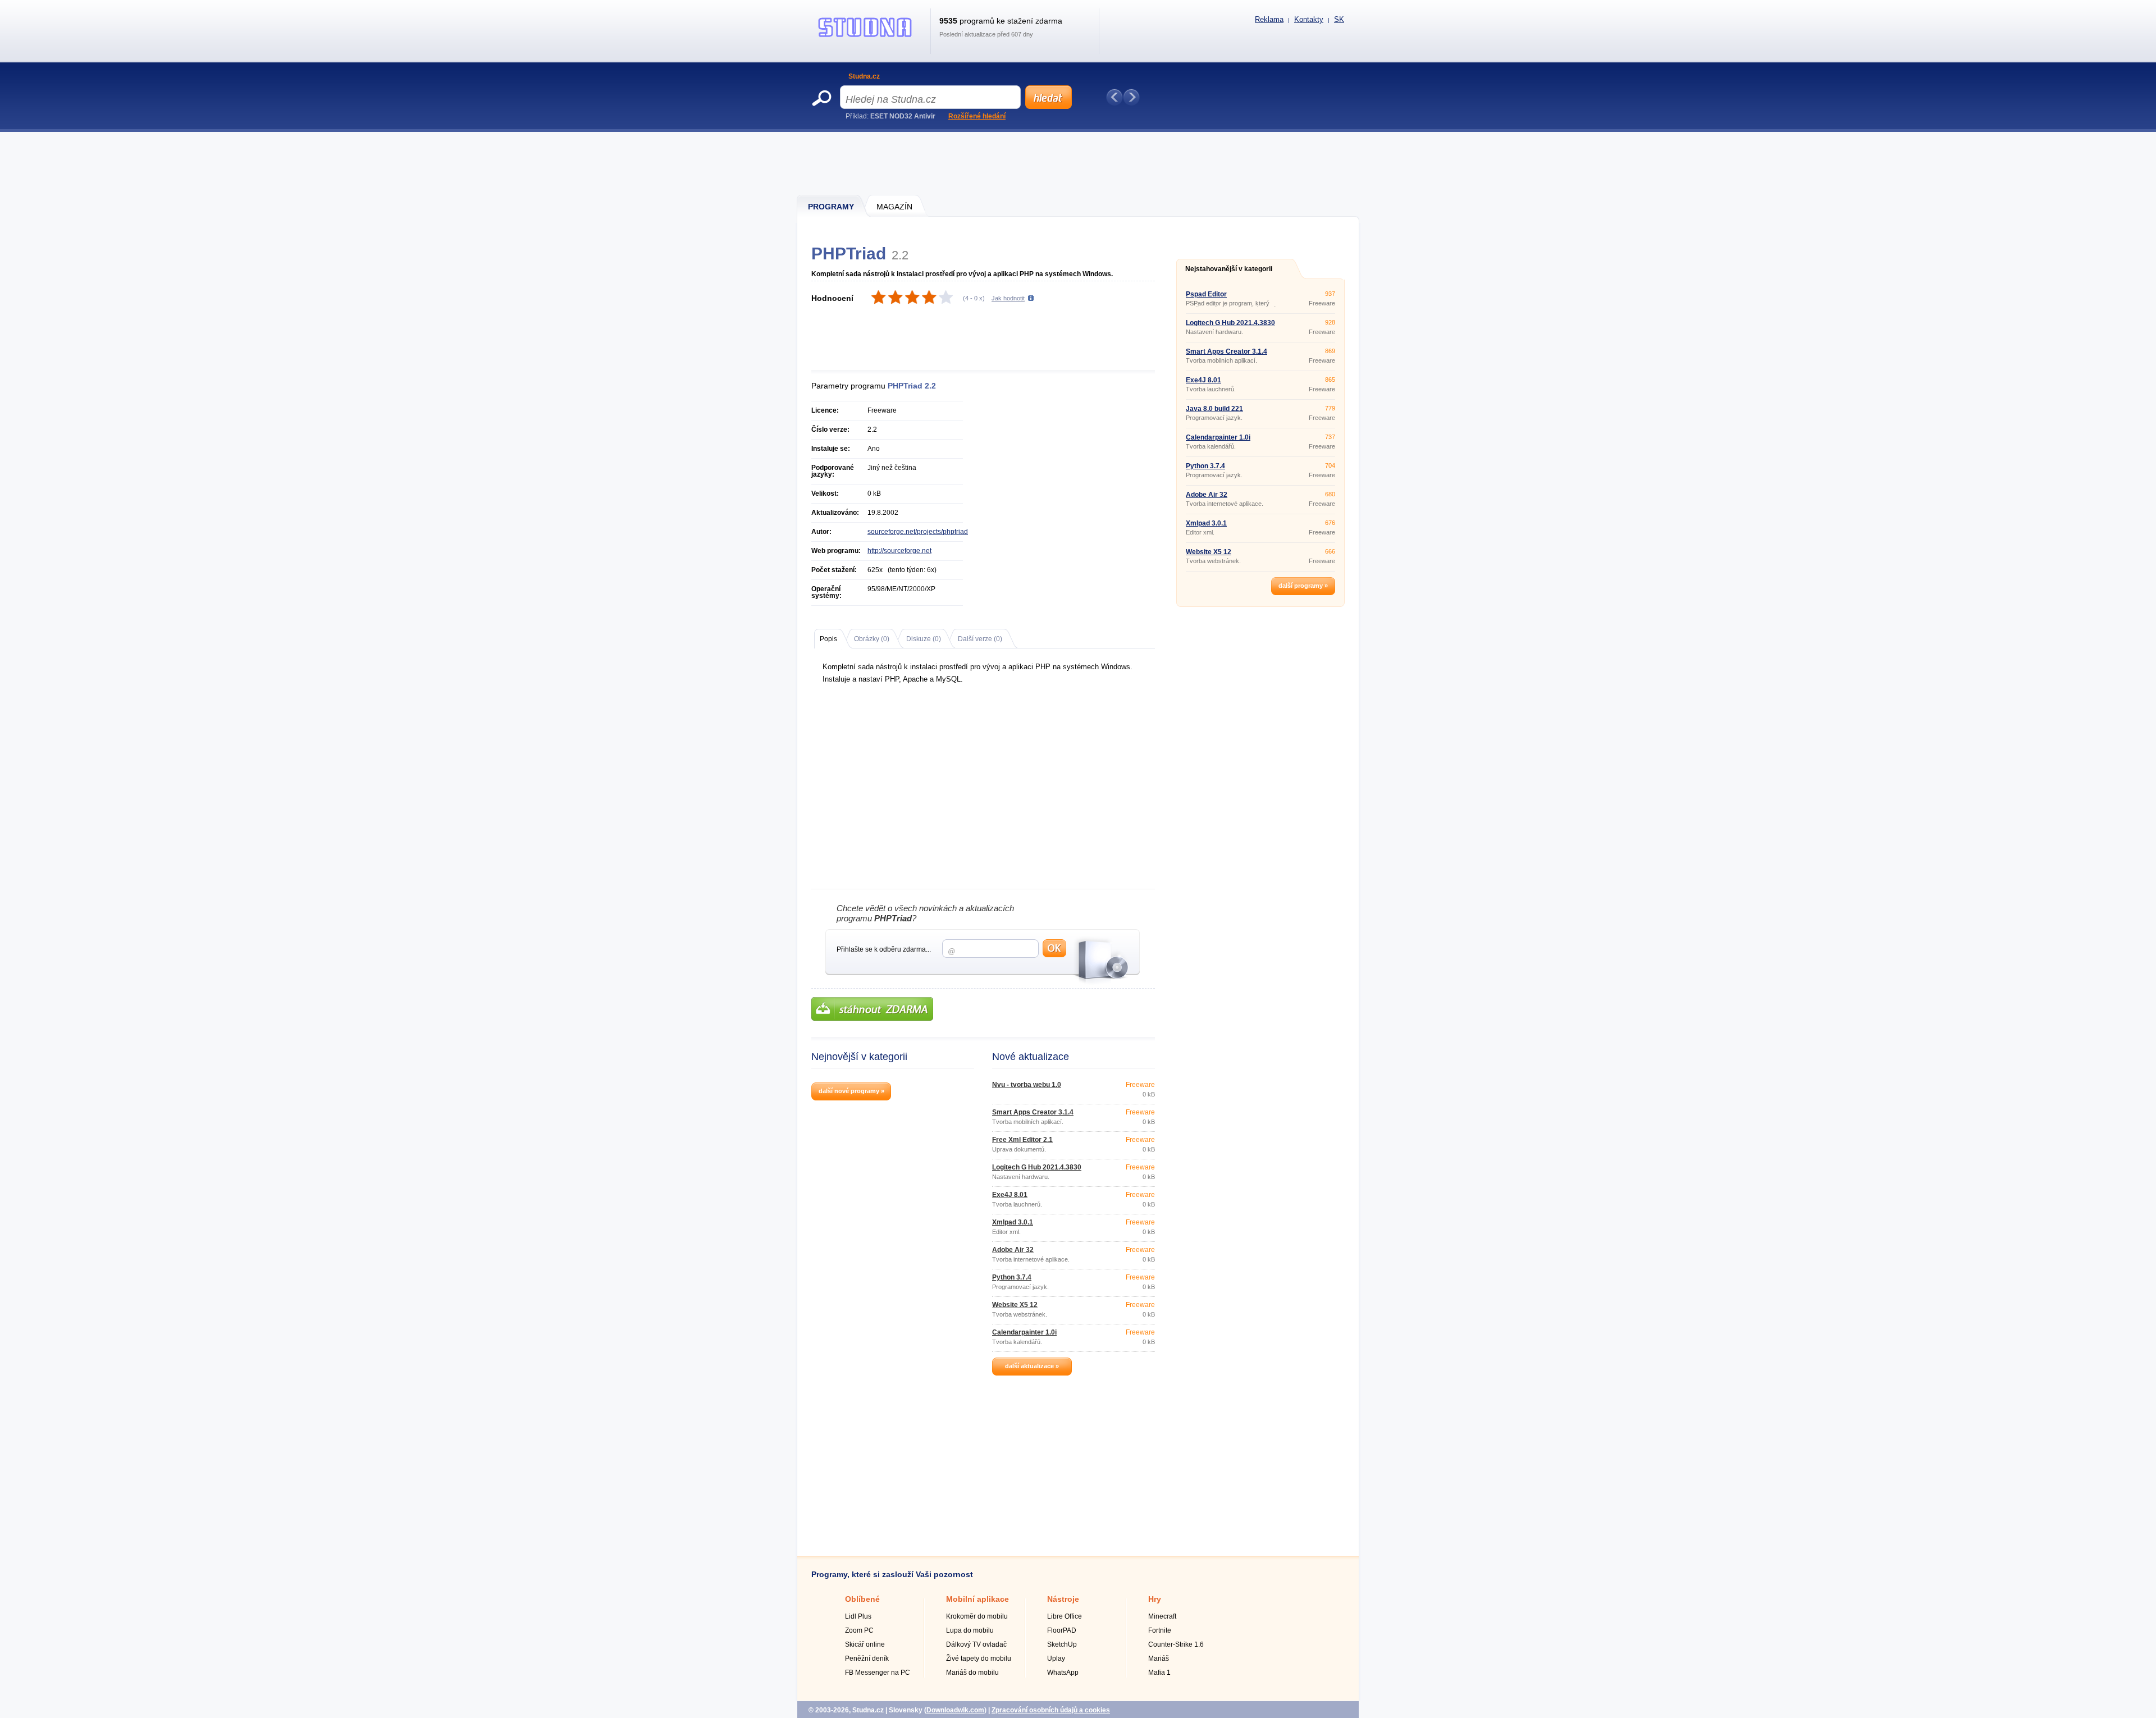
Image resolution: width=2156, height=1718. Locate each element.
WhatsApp (1063, 1673)
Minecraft (1162, 1616)
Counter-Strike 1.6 (1176, 1644)
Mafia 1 (1159, 1673)
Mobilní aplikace (977, 1599)
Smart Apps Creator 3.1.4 (1033, 1112)
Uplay (1056, 1658)
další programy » (1303, 586)
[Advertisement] (1079, 163)
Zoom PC (859, 1630)
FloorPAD (1062, 1630)
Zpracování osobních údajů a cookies (1051, 1710)
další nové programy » (851, 1091)
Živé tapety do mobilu (979, 1658)
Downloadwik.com (955, 1710)
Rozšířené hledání (977, 116)
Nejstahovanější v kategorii (1229, 269)
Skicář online (865, 1644)
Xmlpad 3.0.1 (1013, 1222)
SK (1339, 19)
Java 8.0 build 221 (1214, 409)
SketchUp (1062, 1644)
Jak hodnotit (1008, 298)
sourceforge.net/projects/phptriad (918, 532)
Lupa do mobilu (970, 1630)
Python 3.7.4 (1012, 1277)
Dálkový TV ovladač (976, 1644)
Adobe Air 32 (1013, 1250)
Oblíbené (862, 1599)
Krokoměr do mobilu (977, 1616)
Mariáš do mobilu (972, 1673)
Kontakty (1309, 19)
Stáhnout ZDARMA (872, 1009)
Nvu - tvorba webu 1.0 (1027, 1085)
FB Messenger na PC (878, 1673)
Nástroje (1063, 1599)
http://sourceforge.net (899, 551)
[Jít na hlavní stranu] (865, 37)
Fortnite (1160, 1630)
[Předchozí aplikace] (1114, 97)
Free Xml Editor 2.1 (1022, 1140)
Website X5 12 (1015, 1305)
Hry (1155, 1599)
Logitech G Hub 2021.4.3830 (1037, 1167)
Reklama (1269, 19)
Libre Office (1065, 1616)
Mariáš (1159, 1658)
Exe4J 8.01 (1010, 1195)
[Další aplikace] (1131, 97)
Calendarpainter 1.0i (1024, 1332)
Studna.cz (864, 76)
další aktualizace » (1032, 1366)
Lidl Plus (858, 1616)
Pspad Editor (1206, 294)
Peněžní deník (867, 1658)
